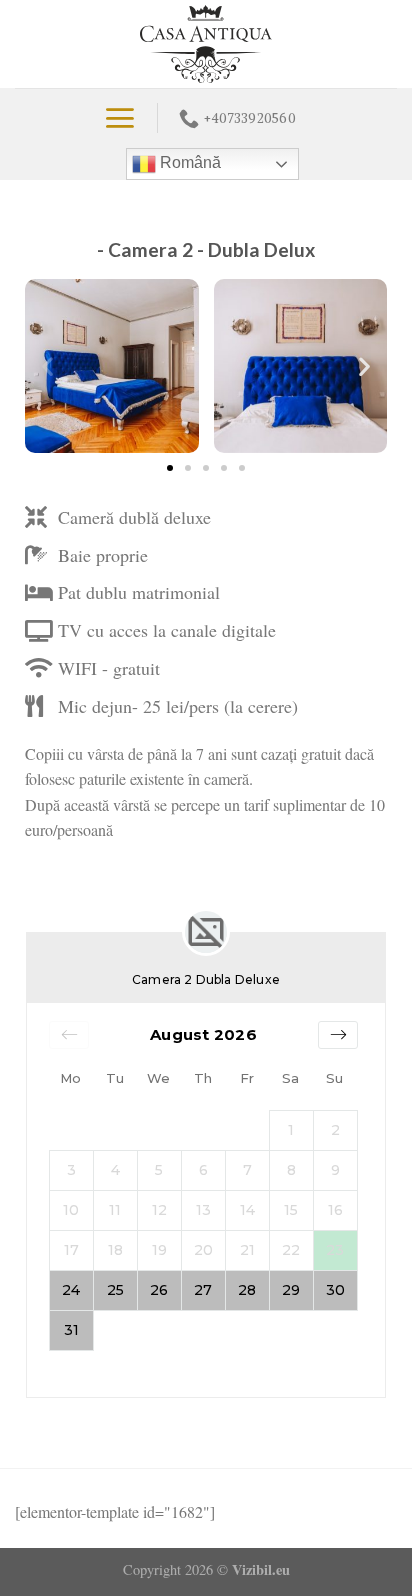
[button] (47, 366)
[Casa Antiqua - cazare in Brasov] (206, 44)
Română (188, 162)
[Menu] (119, 118)
